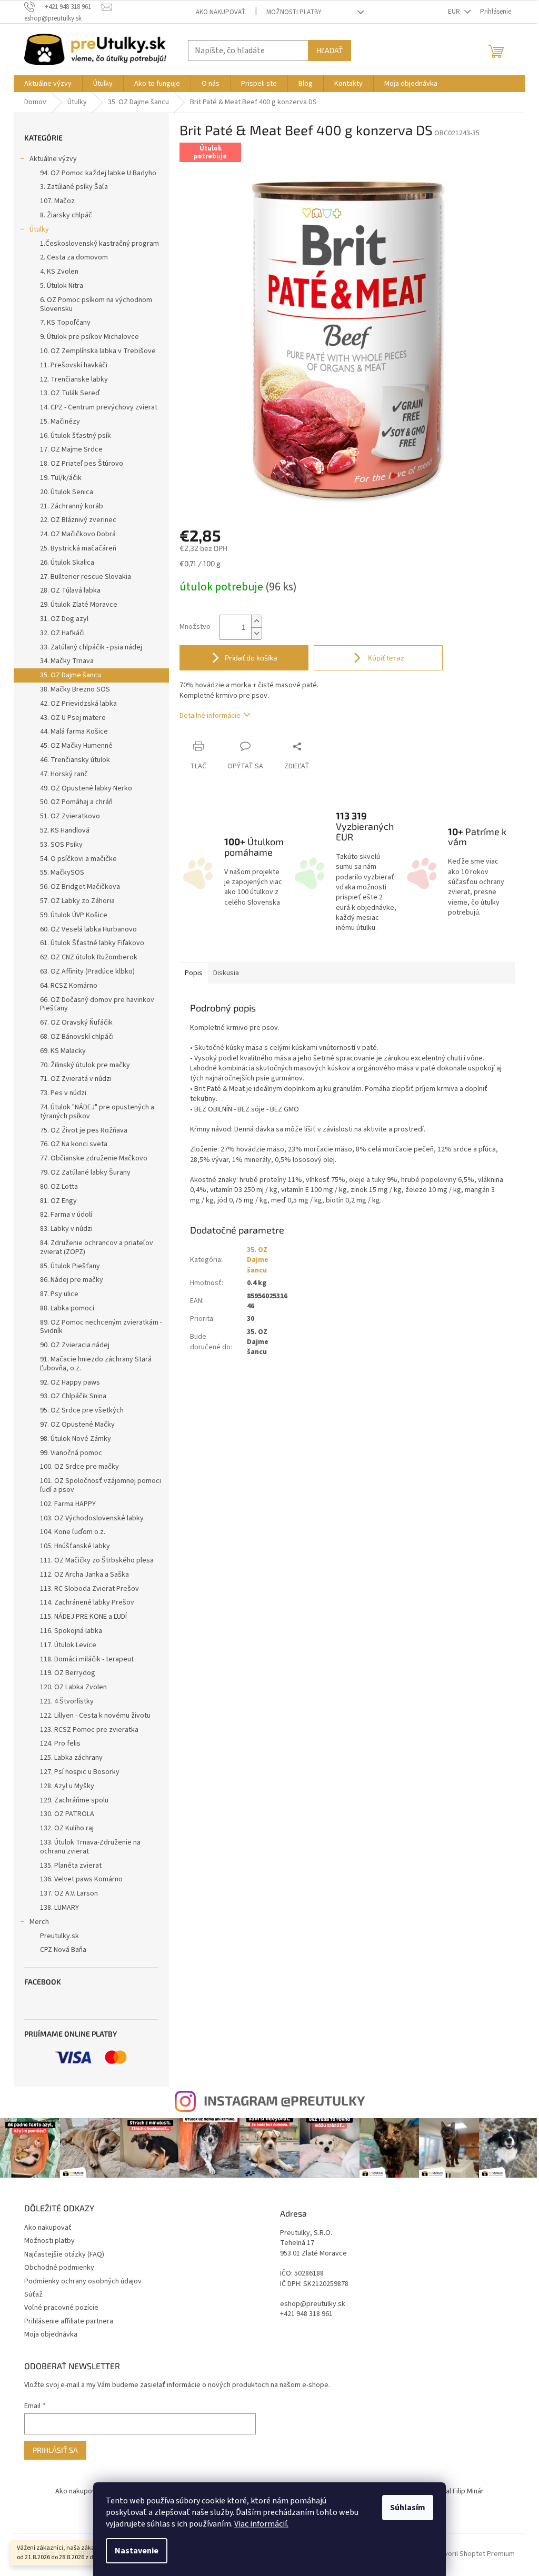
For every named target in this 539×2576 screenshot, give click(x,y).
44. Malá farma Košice (74, 731)
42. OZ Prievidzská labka (78, 704)
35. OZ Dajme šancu (71, 675)
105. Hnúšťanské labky (75, 1546)
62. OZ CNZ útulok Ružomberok (89, 957)
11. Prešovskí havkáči (74, 365)
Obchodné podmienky (59, 2268)
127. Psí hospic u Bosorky (80, 1772)
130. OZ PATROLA (67, 1814)
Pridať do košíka (251, 658)
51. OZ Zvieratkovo (70, 816)
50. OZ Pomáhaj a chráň (76, 802)
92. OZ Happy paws (70, 1382)
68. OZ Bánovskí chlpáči (77, 1037)
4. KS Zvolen (59, 272)
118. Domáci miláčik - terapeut (87, 1659)
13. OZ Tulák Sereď (70, 393)
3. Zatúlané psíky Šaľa (74, 187)
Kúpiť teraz (385, 658)
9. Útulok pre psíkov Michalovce (89, 337)
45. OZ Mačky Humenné (76, 746)
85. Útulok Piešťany (70, 1266)
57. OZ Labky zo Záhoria (77, 901)
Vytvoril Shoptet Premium (475, 2554)
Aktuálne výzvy (53, 159)
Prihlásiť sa (55, 2450)
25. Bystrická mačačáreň (78, 548)
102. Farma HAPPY (68, 1504)
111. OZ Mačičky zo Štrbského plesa (97, 1560)
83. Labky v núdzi (66, 1229)
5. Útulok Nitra (62, 286)
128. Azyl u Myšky (67, 1786)
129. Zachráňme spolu (74, 1800)
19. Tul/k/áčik (61, 478)
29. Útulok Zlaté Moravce (79, 605)
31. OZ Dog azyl (64, 619)
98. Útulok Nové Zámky (76, 1439)
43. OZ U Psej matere (73, 718)
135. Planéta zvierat (71, 1866)
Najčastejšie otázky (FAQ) (64, 2254)
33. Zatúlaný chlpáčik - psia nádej (91, 647)
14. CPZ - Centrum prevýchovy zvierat (99, 407)
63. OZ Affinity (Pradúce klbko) (87, 971)
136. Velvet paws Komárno (81, 1879)
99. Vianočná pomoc (71, 1453)
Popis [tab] (194, 973)
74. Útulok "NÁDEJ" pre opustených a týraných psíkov (97, 1112)
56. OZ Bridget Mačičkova (80, 887)
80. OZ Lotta (59, 1187)
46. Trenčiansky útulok (75, 760)
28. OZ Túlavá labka (70, 590)
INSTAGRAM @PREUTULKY (284, 2100)
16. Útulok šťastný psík (76, 436)
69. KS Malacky (63, 1051)
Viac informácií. (261, 2524)
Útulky (39, 229)
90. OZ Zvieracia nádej (75, 1345)
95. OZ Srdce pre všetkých (82, 1410)
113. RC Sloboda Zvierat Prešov (89, 1589)
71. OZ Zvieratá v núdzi (76, 1079)
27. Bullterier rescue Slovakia (86, 577)
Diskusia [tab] (226, 973)
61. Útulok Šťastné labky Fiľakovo (92, 943)
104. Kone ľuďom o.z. (73, 1532)
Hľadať (330, 50)
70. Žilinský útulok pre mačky (85, 1065)
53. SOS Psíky (61, 845)
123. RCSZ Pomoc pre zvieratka (89, 1730)
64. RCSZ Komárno (69, 986)
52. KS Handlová (65, 830)
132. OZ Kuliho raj (67, 1828)
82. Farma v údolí (66, 1215)
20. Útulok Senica (67, 492)
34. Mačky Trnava (67, 661)
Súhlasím (408, 2508)
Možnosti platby (294, 12)
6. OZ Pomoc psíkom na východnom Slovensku (96, 304)
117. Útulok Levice (68, 1645)
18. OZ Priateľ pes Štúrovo (82, 464)
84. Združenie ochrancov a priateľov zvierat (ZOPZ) (97, 1247)
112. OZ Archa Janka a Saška (84, 1575)
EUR (455, 12)
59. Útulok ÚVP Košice (74, 915)
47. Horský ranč (64, 774)
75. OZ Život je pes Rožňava (84, 1130)
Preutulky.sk (59, 1936)
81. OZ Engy (58, 1201)
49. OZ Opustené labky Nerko (86, 788)
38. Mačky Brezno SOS (75, 689)
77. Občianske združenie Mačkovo (94, 1158)
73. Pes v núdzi (63, 1093)
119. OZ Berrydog (68, 1673)
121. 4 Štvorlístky (67, 1701)
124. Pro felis (60, 1743)
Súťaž (33, 2294)
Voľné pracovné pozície (61, 2308)
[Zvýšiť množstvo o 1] (256, 621)
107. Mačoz (57, 201)
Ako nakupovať (221, 12)
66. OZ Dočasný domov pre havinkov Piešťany (97, 1004)
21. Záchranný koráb (72, 506)
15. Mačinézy (60, 422)
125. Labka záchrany (71, 1758)
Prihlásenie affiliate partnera (69, 2321)
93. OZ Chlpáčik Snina (73, 1396)
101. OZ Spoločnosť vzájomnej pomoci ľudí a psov (101, 1485)
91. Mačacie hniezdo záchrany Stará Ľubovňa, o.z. (96, 1364)
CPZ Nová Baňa (63, 1950)
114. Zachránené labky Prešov (87, 1602)
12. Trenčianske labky (74, 379)
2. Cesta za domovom (74, 257)
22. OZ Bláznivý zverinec (78, 520)
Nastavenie (137, 2551)
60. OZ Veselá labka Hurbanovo (88, 929)
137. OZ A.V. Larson (69, 1893)
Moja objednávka (51, 2334)
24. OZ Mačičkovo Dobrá (78, 534)
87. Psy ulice (59, 1294)
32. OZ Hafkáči (62, 633)
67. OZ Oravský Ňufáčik (76, 1023)
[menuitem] (48, 84)
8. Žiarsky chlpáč (66, 215)
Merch (39, 1922)
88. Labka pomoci (67, 1308)
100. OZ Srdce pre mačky (79, 1467)
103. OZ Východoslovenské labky (92, 1518)
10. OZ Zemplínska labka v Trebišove (98, 351)
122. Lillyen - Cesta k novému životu (95, 1716)
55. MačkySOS (62, 873)
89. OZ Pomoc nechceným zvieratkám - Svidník (101, 1327)
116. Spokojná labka (71, 1631)
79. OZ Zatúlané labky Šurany (85, 1172)
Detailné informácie (210, 716)
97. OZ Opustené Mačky (77, 1425)
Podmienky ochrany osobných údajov (83, 2281)
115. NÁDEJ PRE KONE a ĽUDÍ (83, 1617)
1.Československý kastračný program (99, 244)
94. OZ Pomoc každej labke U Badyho (98, 173)
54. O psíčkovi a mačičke (78, 859)
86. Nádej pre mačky (72, 1280)
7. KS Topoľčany (65, 323)
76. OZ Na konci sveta (74, 1144)
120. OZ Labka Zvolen (73, 1687)
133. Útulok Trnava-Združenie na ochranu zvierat (90, 1847)
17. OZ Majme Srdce (71, 449)
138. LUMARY (59, 1908)
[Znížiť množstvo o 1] (256, 633)
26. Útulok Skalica (67, 563)
